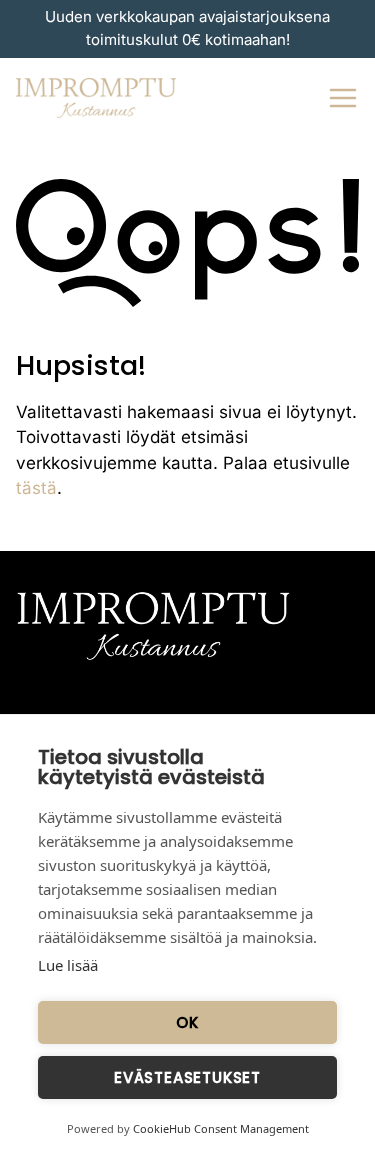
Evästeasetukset (187, 1077)
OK (187, 1022)
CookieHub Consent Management (221, 1128)
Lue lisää (68, 965)
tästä (36, 488)
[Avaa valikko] (343, 98)
